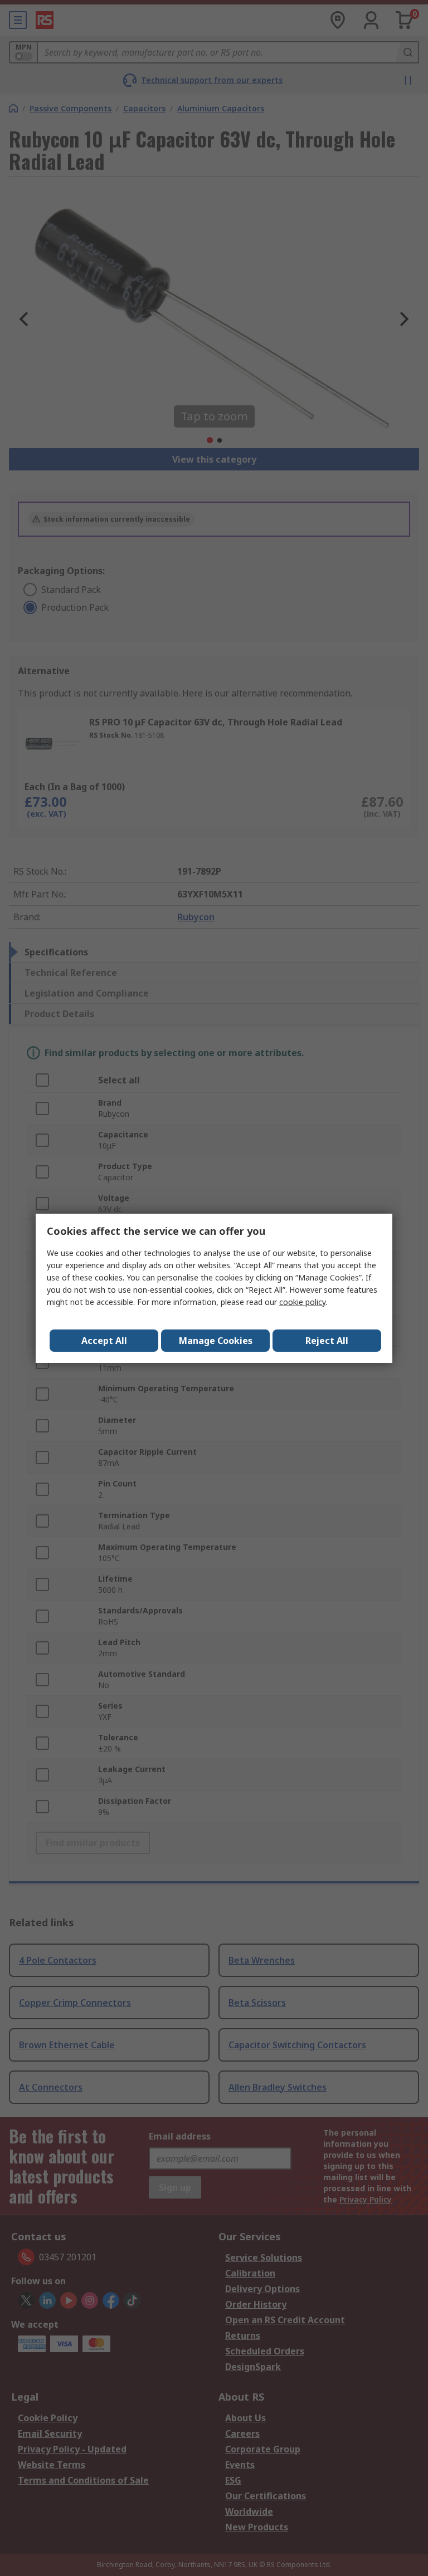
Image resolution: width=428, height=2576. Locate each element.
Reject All (327, 1341)
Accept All (104, 1341)
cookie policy (302, 1302)
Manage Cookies (216, 1341)
